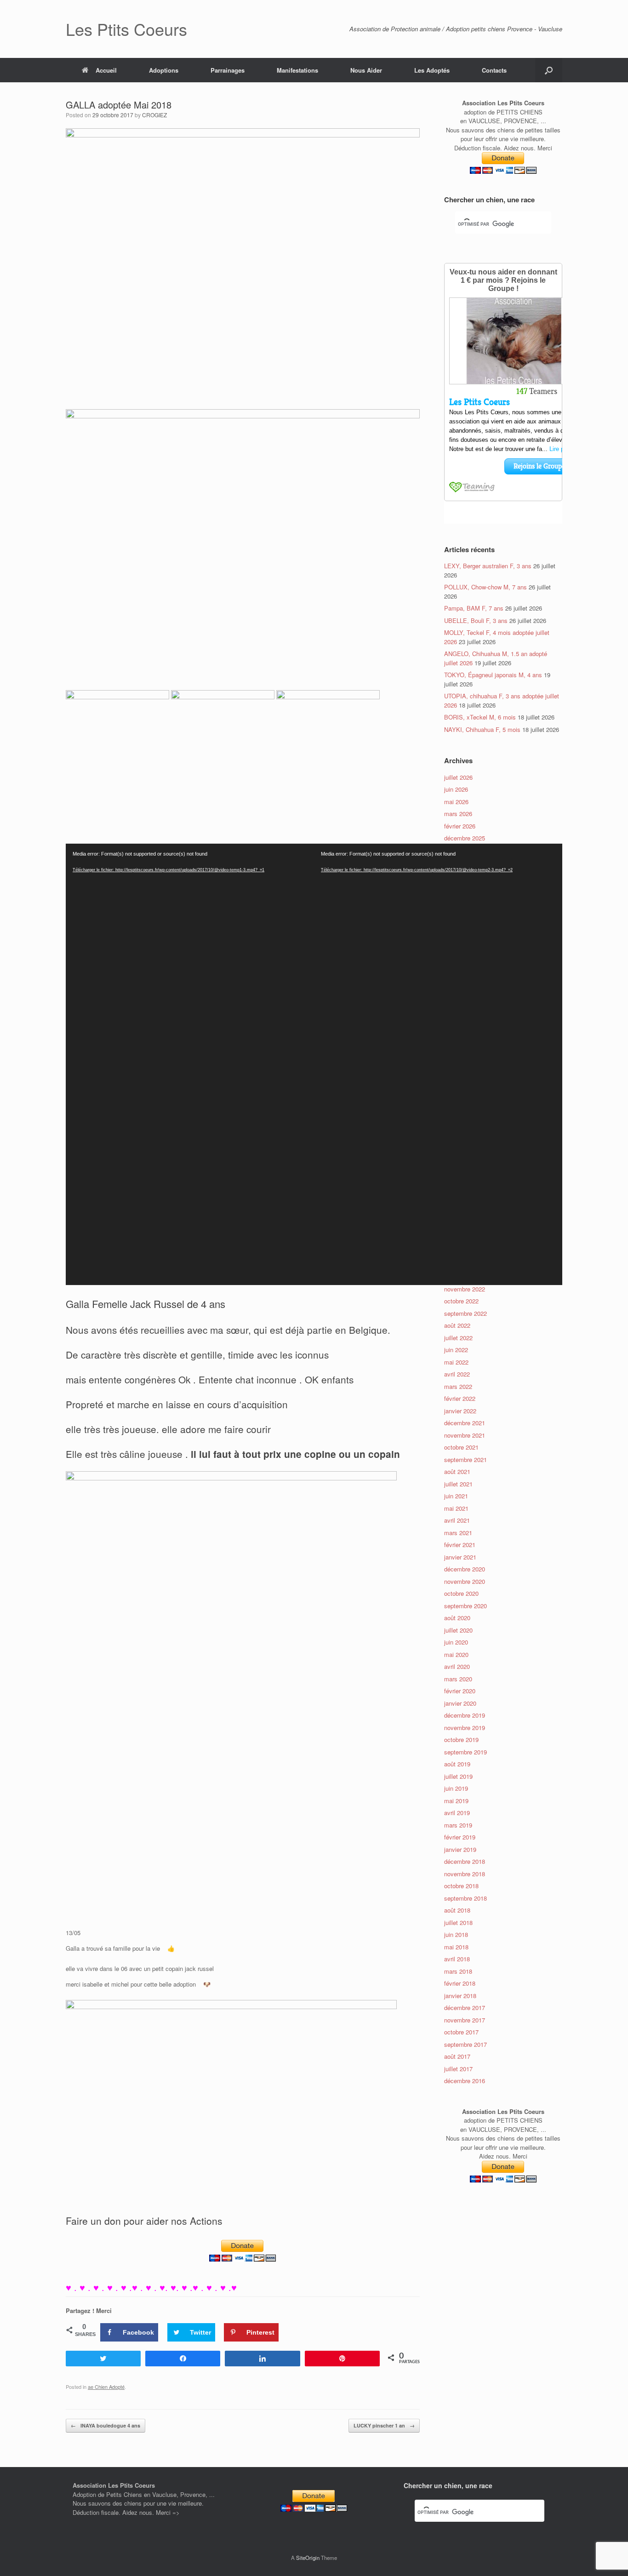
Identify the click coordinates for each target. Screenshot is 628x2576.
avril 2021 (457, 1520)
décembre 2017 (465, 2008)
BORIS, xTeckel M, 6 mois (480, 717)
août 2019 (457, 1764)
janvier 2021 (460, 1557)
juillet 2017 (458, 2069)
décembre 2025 (465, 838)
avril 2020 (457, 1666)
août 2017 (457, 2056)
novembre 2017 (465, 2020)
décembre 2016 (465, 2081)
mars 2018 (458, 1971)
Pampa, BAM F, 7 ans (474, 608)
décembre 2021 (465, 1423)
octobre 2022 (461, 1301)
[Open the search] (549, 70)
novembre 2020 (465, 1581)
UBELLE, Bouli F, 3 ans (476, 620)
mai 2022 (456, 1362)
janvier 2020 (460, 1703)
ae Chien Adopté (106, 2387)
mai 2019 (456, 1801)
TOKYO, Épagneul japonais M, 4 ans (493, 675)
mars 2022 (458, 1386)
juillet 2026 (458, 777)
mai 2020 (456, 1654)
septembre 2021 (465, 1459)
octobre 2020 (461, 1593)
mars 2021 (458, 1533)
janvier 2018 (460, 1996)
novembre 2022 (465, 1289)
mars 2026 (458, 814)
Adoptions (164, 70)
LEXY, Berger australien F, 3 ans (488, 566)
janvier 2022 (460, 1411)
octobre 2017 (461, 2032)
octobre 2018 (461, 1886)
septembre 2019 (465, 1752)
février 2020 (460, 1691)
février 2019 (460, 1837)
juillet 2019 (458, 1776)
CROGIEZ (154, 115)
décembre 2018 (465, 1861)
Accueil (106, 70)
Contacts (494, 70)
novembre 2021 (465, 1435)
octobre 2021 (461, 1447)
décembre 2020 (465, 1569)
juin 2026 (456, 789)
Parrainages (228, 70)
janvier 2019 (460, 1849)
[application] (190, 1064)
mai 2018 (456, 1947)
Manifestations (297, 70)
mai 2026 (456, 802)
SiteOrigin (308, 2558)
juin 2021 (456, 1496)
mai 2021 (456, 1508)
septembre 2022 (465, 1313)
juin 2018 (456, 1934)
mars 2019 (458, 1825)
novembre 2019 (465, 1728)
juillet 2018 (458, 1922)
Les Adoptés (432, 70)
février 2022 (460, 1398)
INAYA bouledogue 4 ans (106, 2425)
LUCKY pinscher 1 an (384, 2425)
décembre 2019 (465, 1715)
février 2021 (460, 1545)
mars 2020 (458, 1679)
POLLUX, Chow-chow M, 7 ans (485, 587)
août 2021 (457, 1471)
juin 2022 (456, 1350)
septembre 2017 (465, 2044)
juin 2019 (456, 1788)
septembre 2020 (465, 1606)
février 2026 (460, 826)
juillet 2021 (458, 1484)
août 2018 (457, 1910)
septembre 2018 (465, 1898)
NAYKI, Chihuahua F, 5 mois (482, 729)
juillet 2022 (458, 1338)
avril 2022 (457, 1374)
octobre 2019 (461, 1739)
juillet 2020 (458, 1630)
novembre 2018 (465, 1874)
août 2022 (457, 1325)
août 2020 (457, 1618)
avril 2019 (457, 1813)
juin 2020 (456, 1642)
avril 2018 (457, 1959)
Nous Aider (366, 70)
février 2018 (460, 1983)
